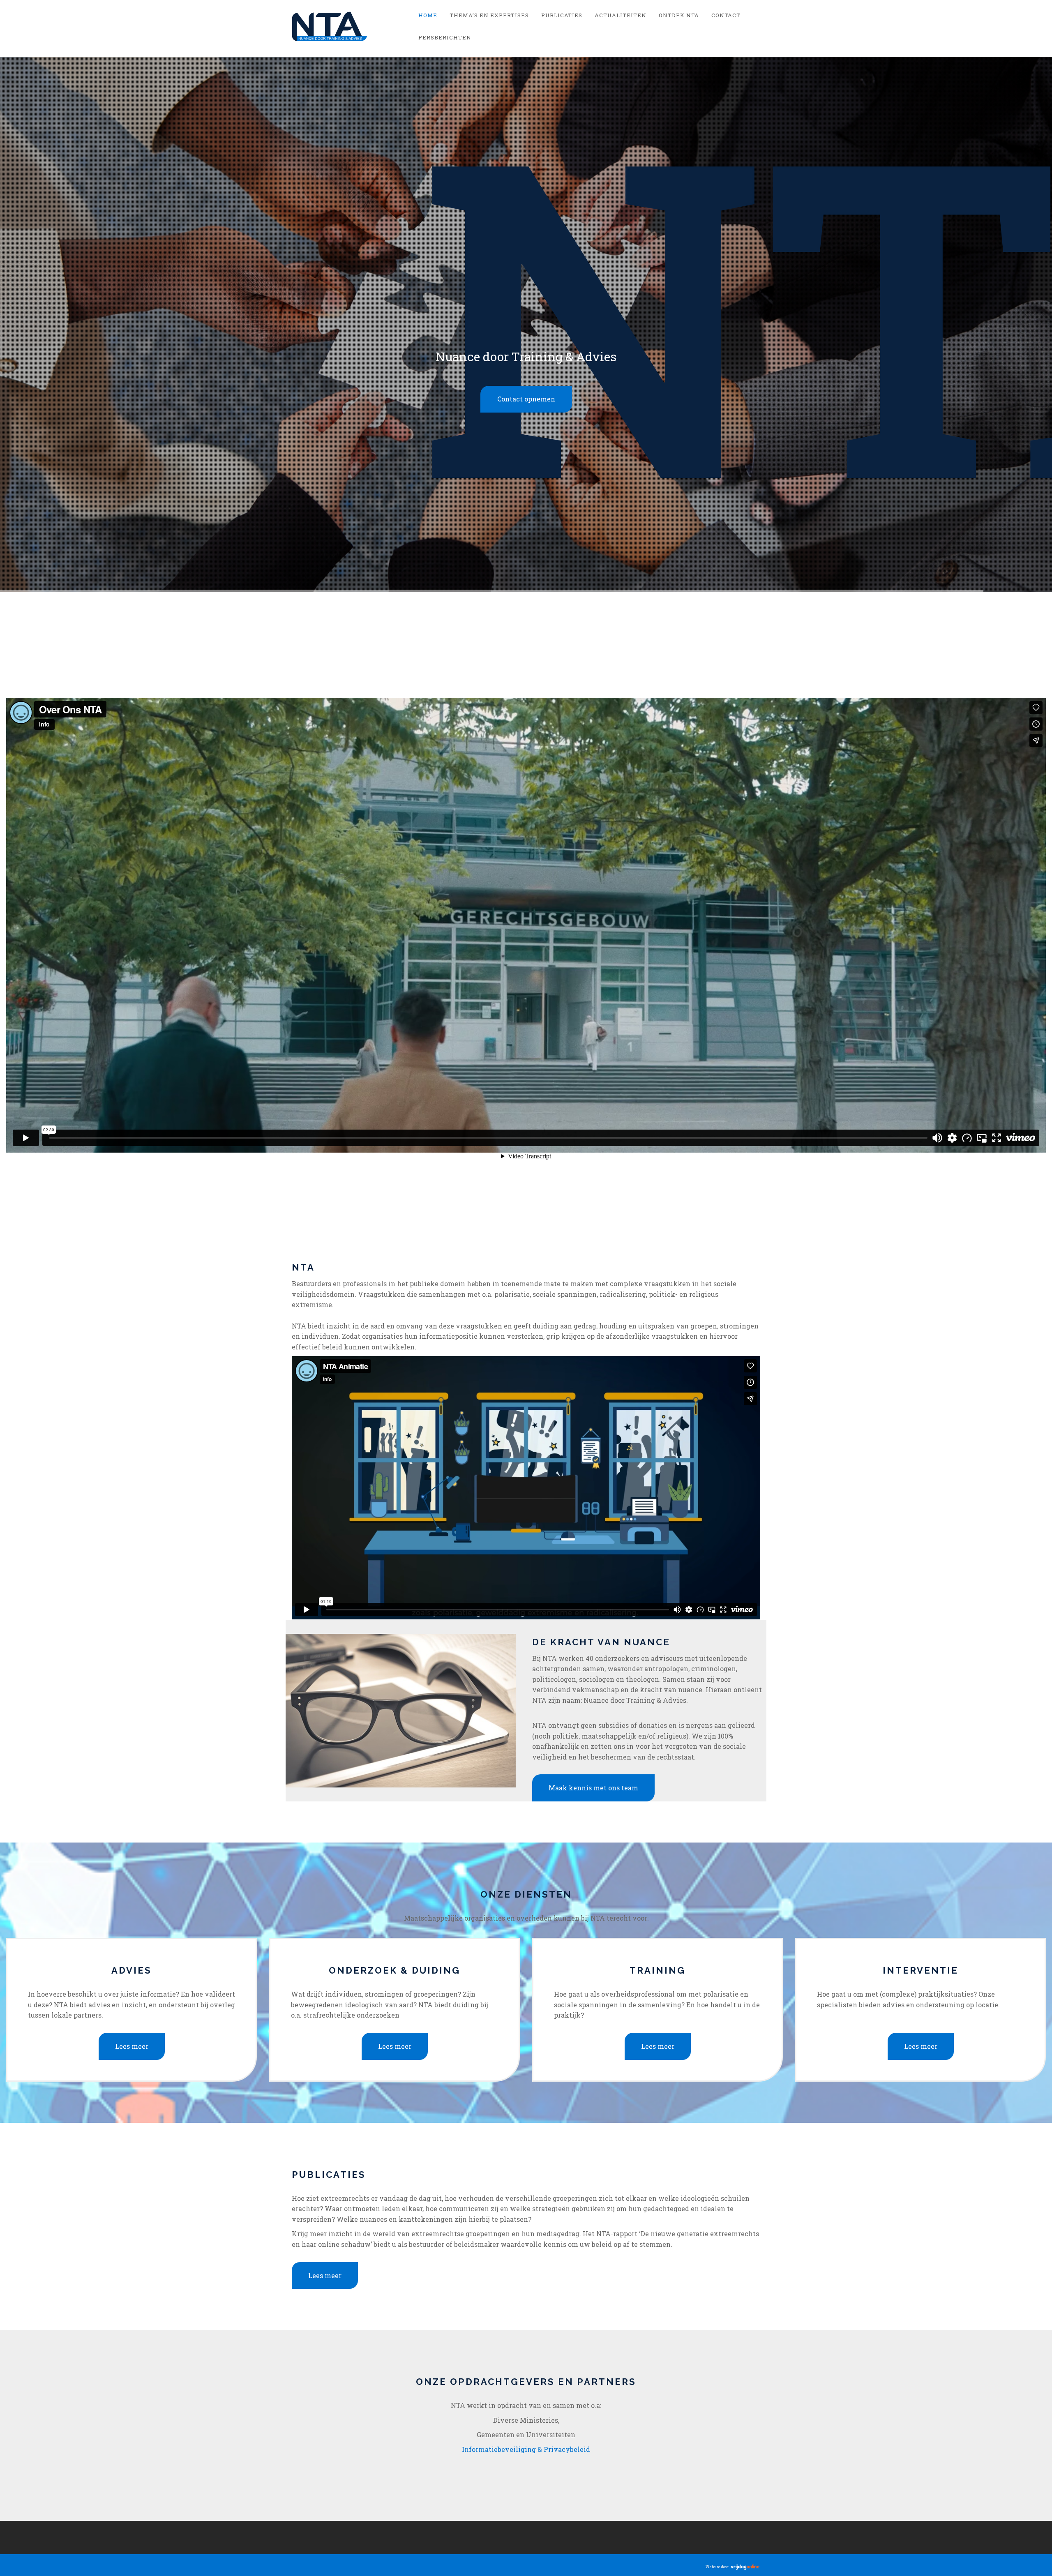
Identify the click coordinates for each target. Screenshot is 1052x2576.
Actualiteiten (621, 15)
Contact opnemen (526, 1391)
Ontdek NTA (679, 15)
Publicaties (562, 15)
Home (428, 15)
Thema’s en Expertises (489, 15)
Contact (726, 15)
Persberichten (445, 37)
